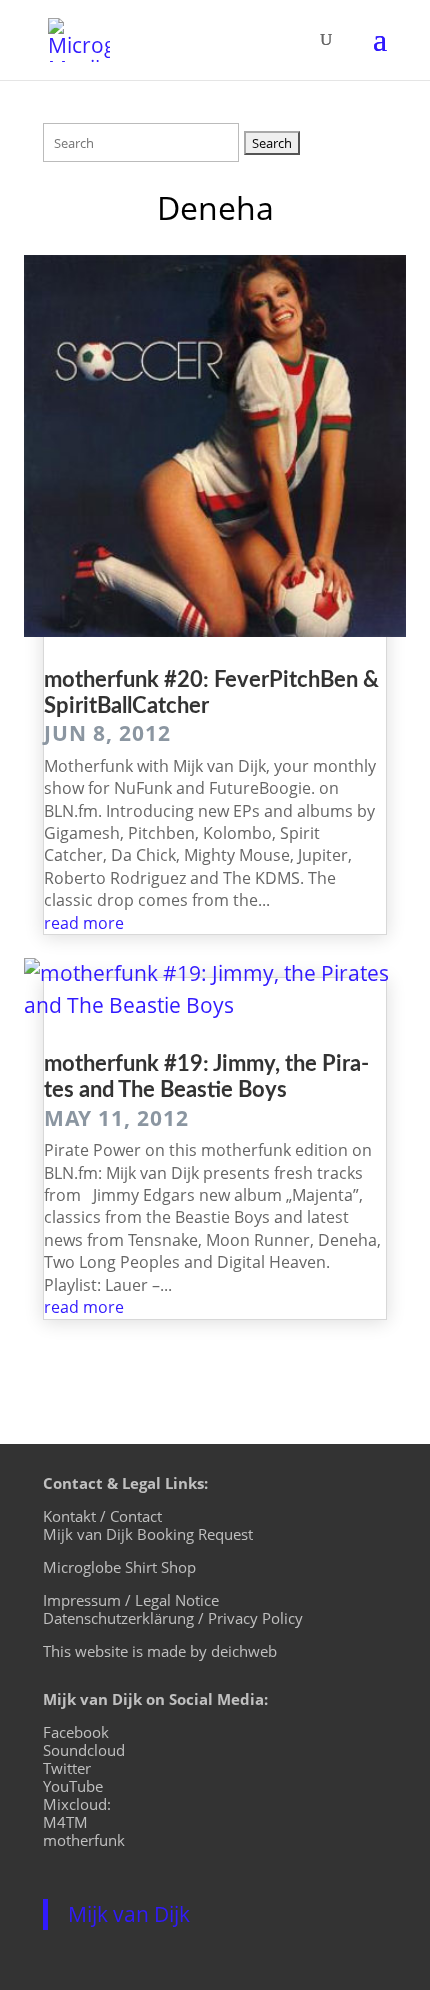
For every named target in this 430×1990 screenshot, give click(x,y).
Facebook (76, 1732)
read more (84, 923)
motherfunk (84, 1840)
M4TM (65, 1822)
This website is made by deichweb (160, 1651)
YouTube (73, 1786)
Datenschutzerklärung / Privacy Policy (173, 1618)
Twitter (67, 1768)
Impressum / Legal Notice (131, 1600)
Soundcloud (84, 1750)
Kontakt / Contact (102, 1516)
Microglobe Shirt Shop (119, 1567)
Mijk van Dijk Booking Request (148, 1534)
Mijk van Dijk (129, 1914)
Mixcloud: (77, 1804)
